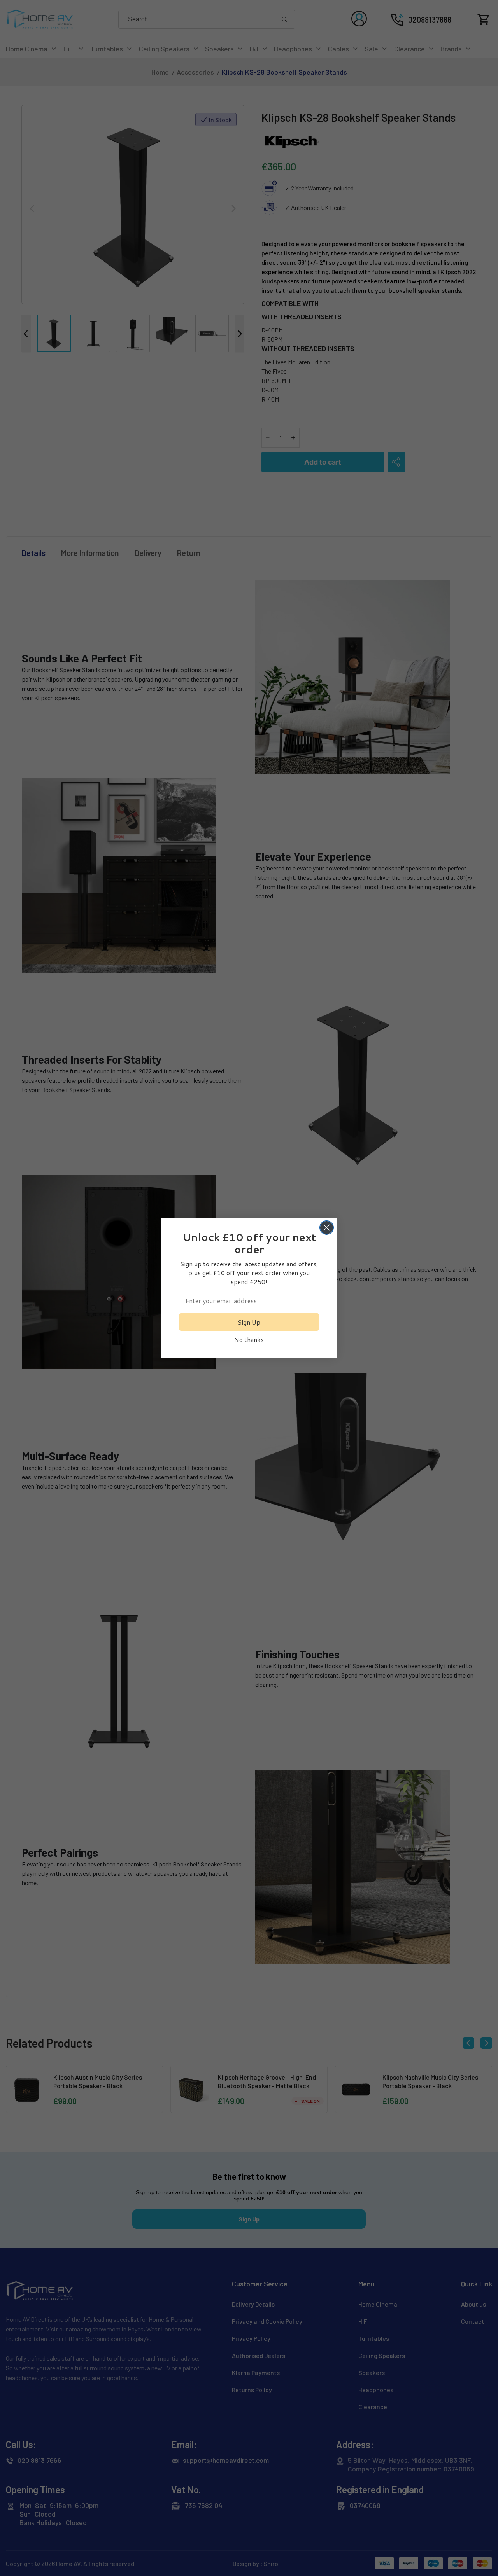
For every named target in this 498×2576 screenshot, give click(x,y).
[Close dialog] (327, 1228)
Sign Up (249, 1322)
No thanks (249, 1340)
